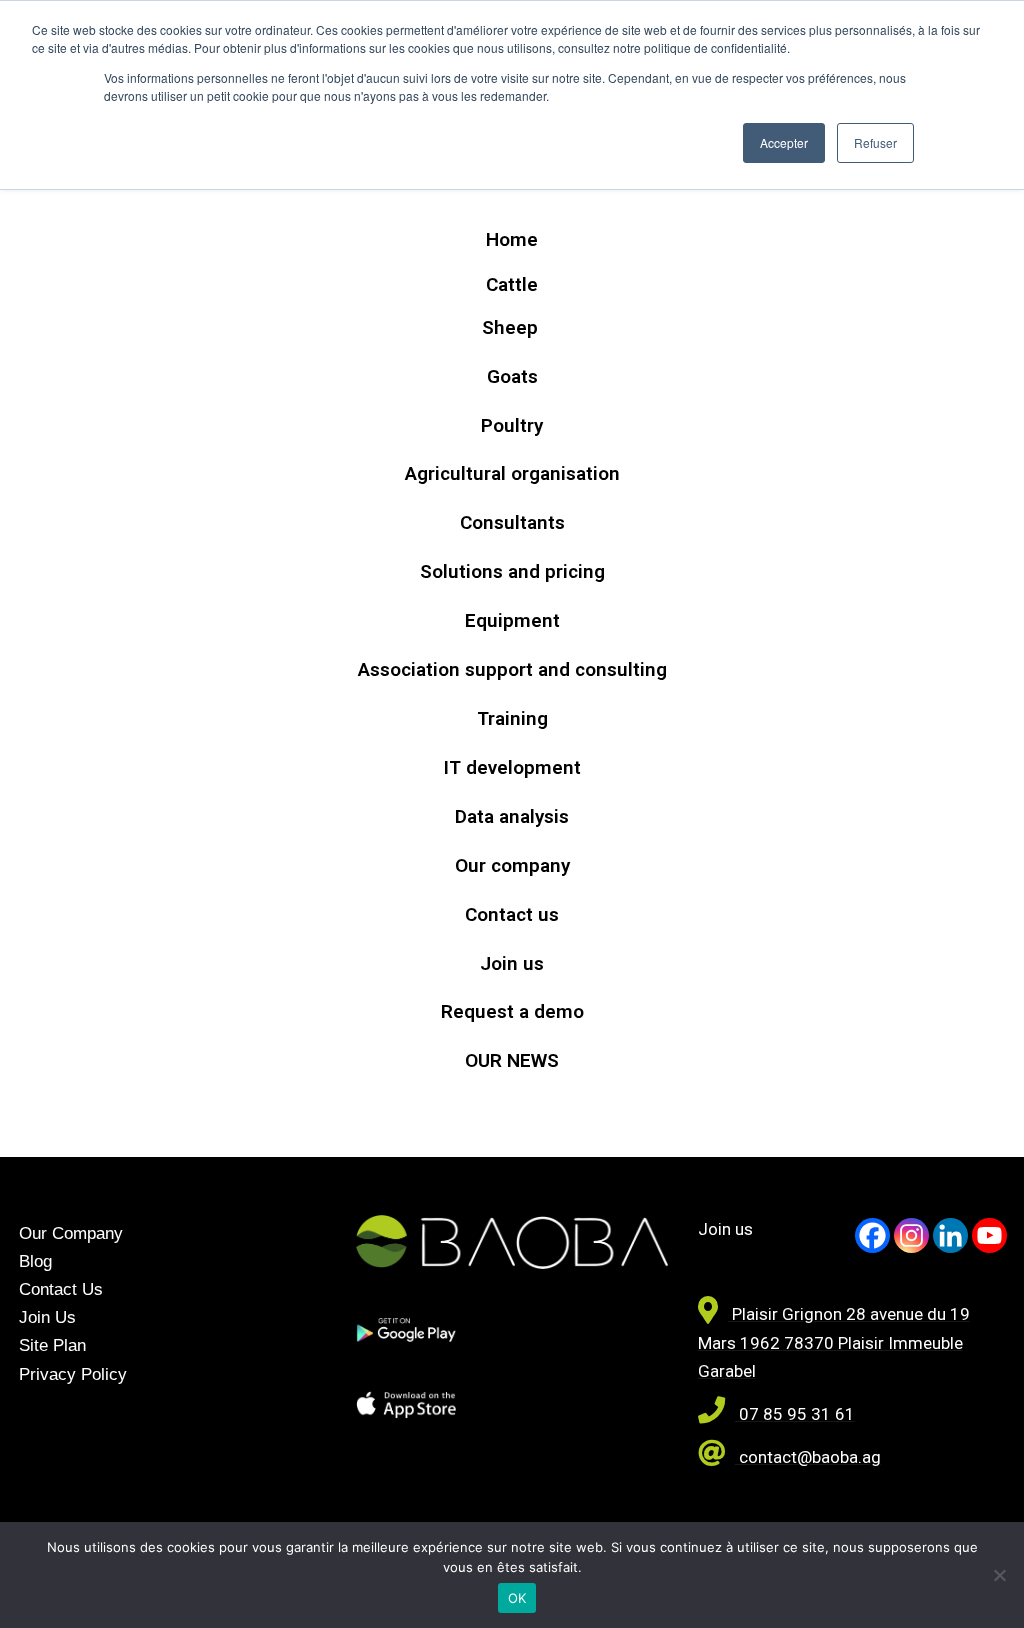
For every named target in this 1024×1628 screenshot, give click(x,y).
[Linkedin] (950, 1235)
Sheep (512, 327)
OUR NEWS (512, 1060)
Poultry (512, 425)
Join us (512, 963)
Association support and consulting (512, 669)
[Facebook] (872, 1235)
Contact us (512, 914)
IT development (512, 767)
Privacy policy (73, 1374)
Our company (512, 865)
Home (512, 239)
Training (512, 718)
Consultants (512, 522)
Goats (512, 376)
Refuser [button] (875, 142)
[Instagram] (911, 1235)
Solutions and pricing (512, 571)
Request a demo (512, 1011)
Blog (35, 1261)
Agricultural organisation (512, 473)
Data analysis (512, 816)
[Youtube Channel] (989, 1235)
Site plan (52, 1345)
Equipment (512, 620)
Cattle (512, 284)
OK (517, 1598)
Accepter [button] (784, 142)
